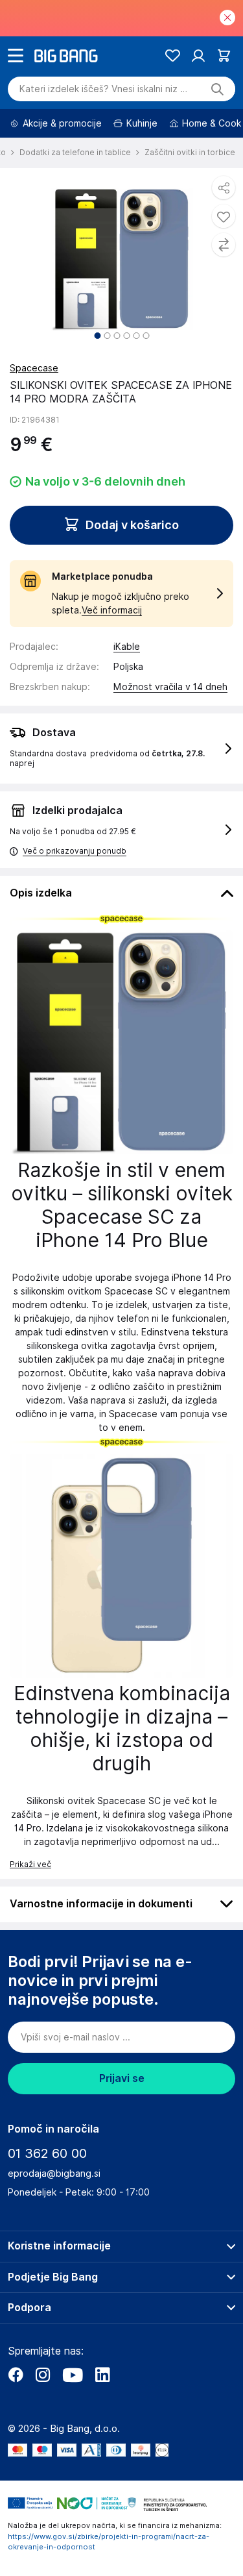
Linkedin (102, 2375)
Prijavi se (122, 2078)
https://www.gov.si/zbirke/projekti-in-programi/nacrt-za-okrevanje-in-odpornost (109, 2542)
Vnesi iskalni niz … (103, 89)
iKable (127, 647)
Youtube (73, 2375)
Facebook (16, 2375)
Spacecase (34, 368)
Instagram (43, 2375)
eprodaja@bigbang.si (54, 2173)
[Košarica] (224, 56)
